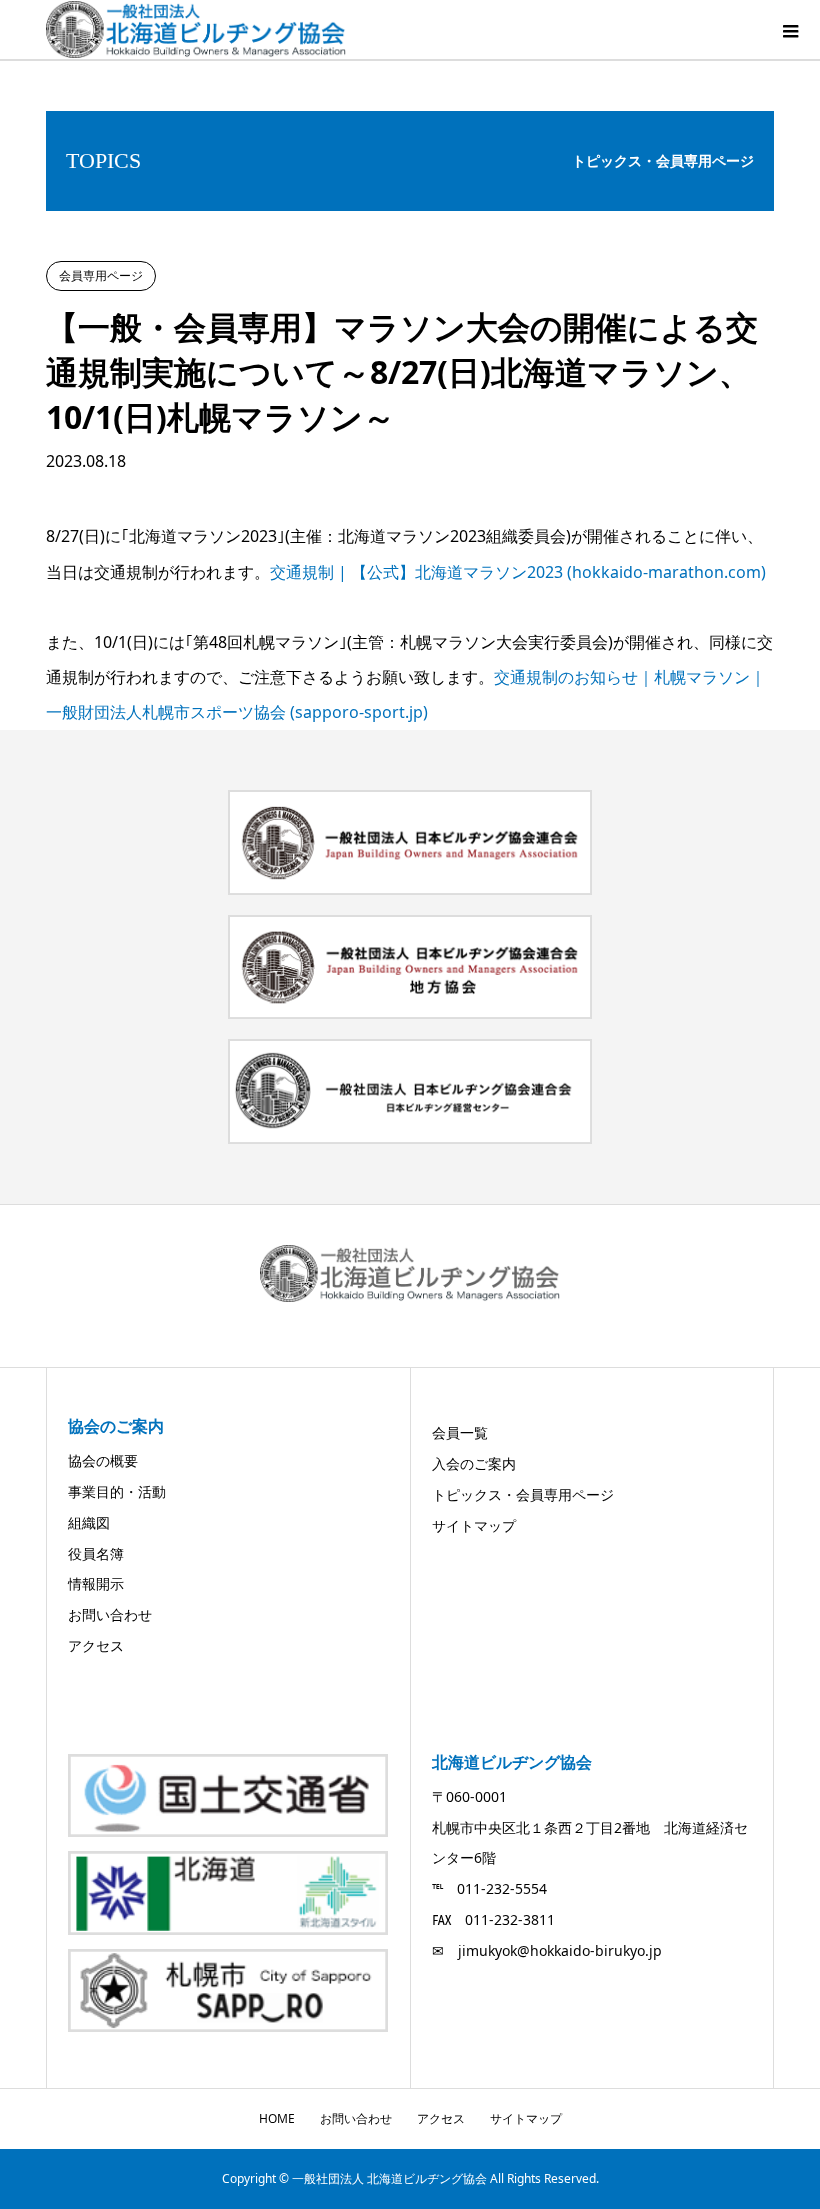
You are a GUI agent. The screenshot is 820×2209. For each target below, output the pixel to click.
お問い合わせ (110, 1614)
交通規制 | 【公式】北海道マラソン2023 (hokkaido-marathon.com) (518, 572)
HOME (277, 2118)
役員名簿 (96, 1553)
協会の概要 (103, 1460)
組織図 (89, 1522)
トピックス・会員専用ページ (523, 1494)
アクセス (96, 1645)
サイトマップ (474, 1525)
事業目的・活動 (117, 1491)
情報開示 (96, 1583)
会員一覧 (460, 1432)
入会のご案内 (474, 1463)
